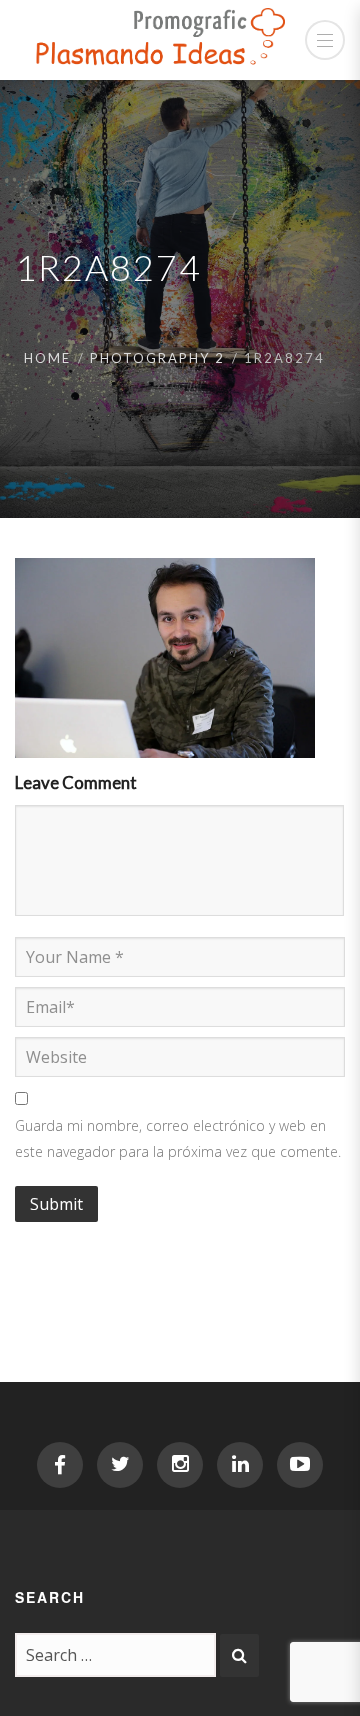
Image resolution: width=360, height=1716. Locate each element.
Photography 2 (157, 358)
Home (47, 358)
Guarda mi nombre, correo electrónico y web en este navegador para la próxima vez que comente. (178, 1138)
